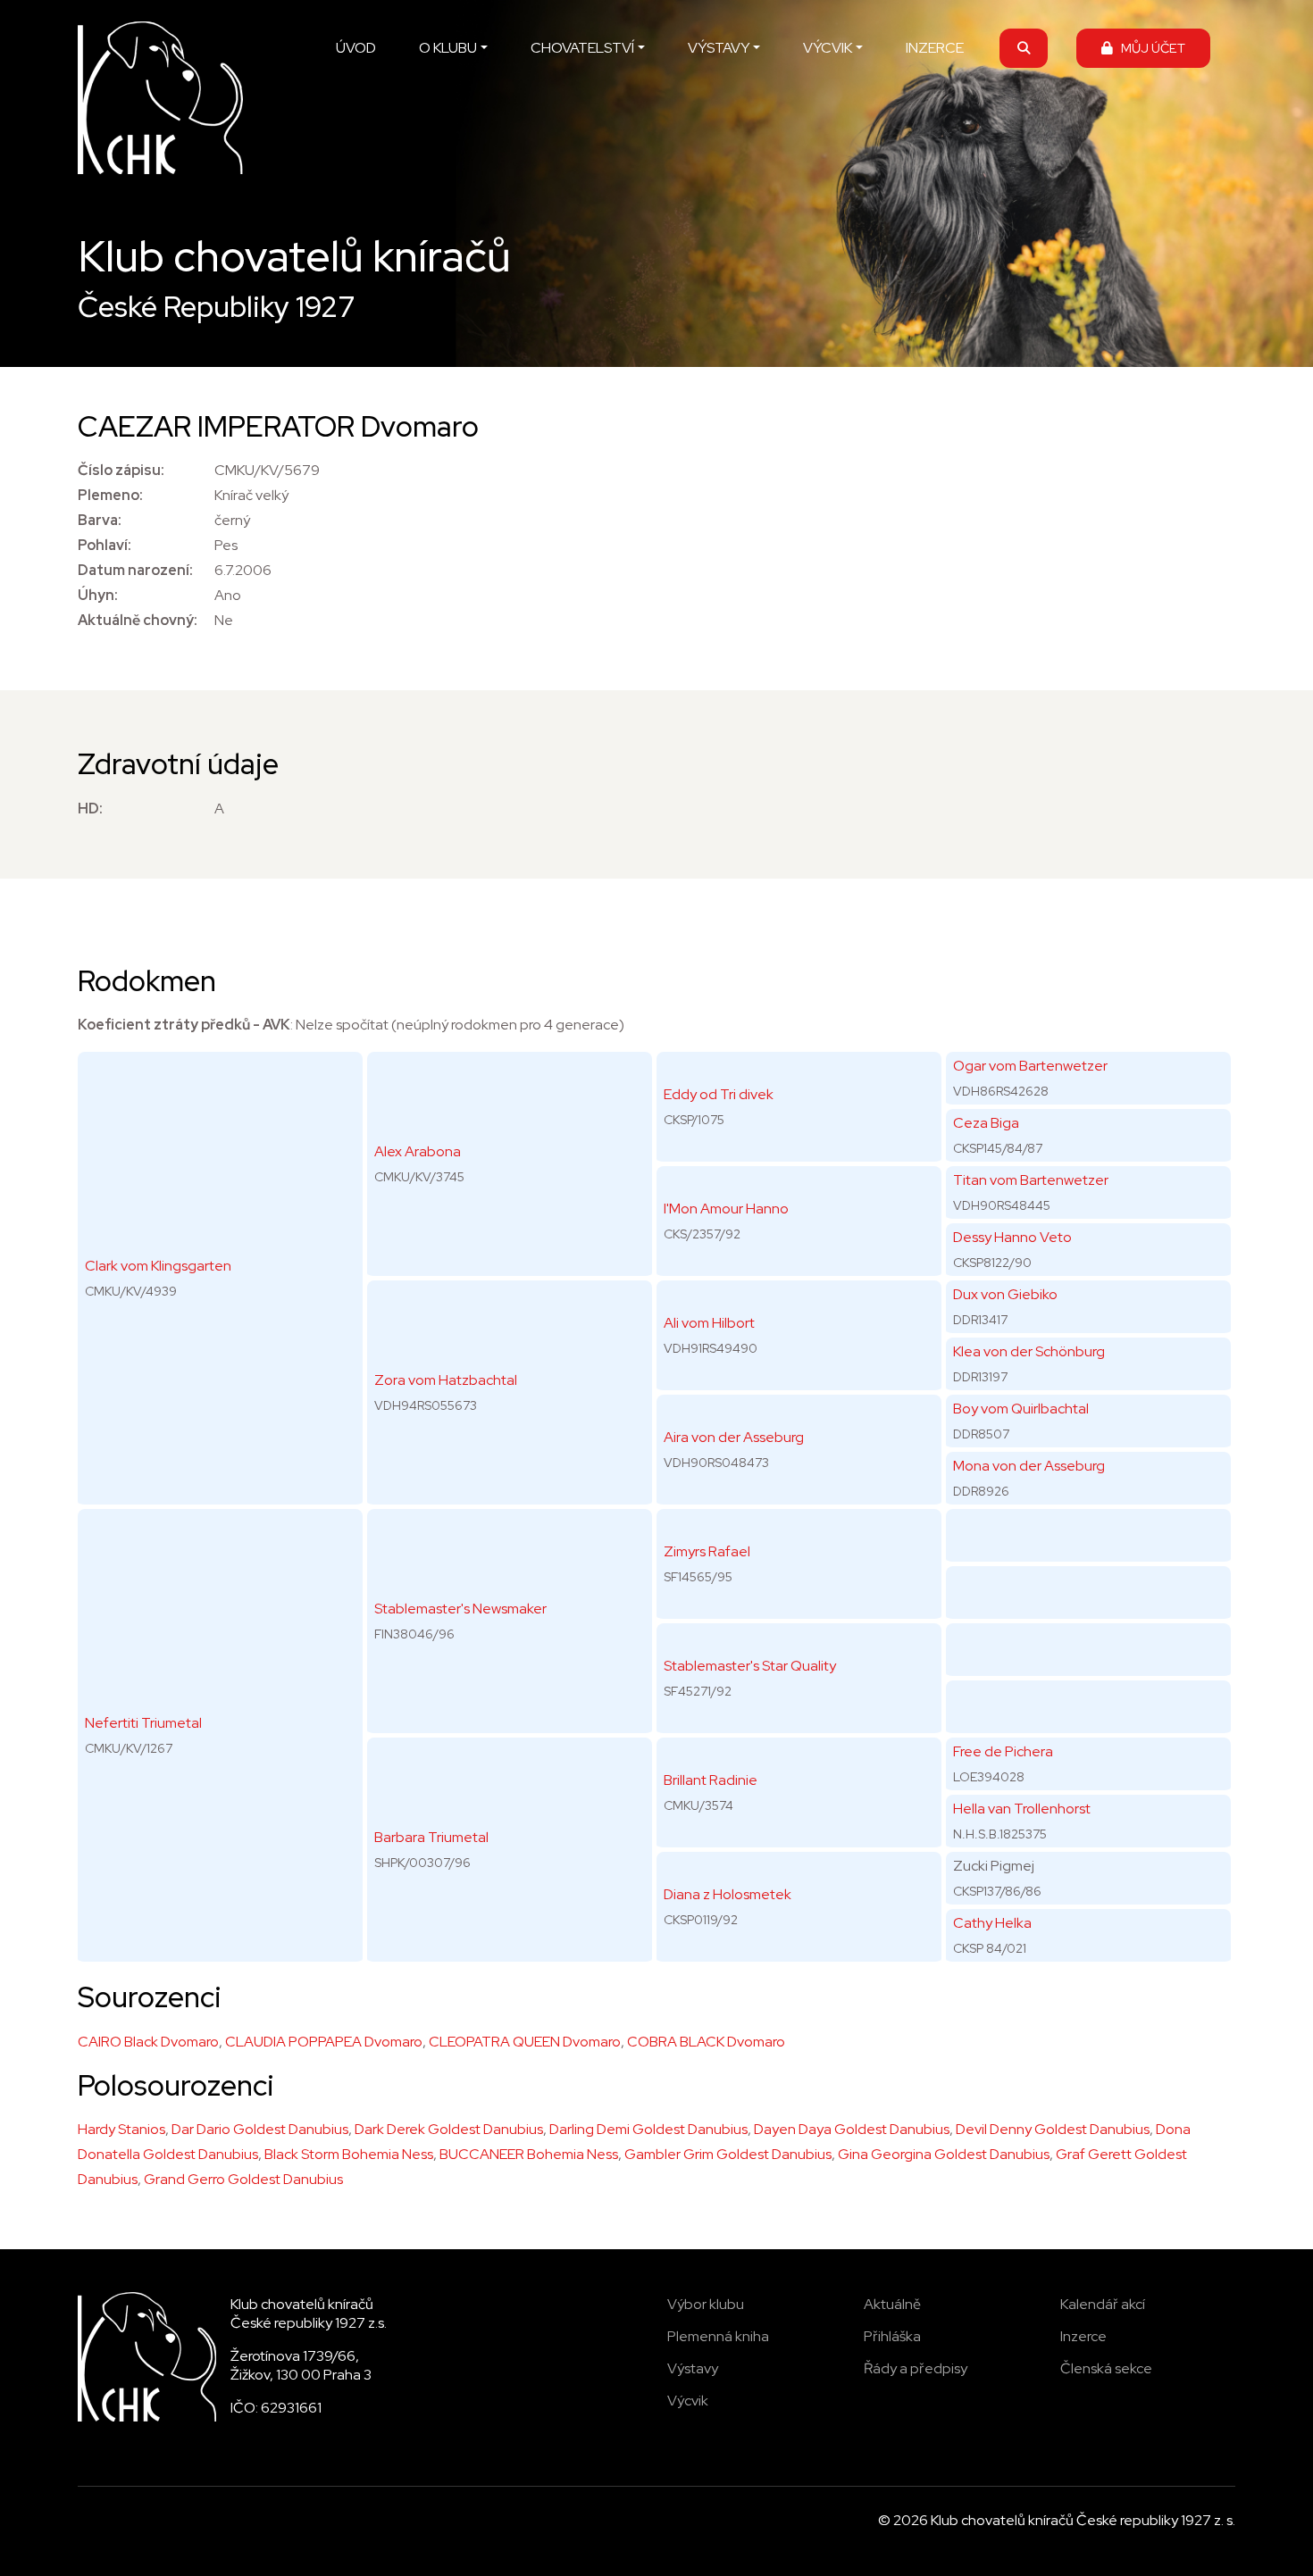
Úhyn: (98, 595)
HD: (90, 809)
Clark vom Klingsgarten (158, 1266)
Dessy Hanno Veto (1012, 1237)
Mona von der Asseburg (1029, 1466)
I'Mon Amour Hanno (726, 1209)
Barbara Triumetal (431, 1837)
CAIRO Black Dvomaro (148, 2042)
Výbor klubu (706, 2304)
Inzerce (1083, 2336)
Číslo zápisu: (121, 470)
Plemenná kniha (718, 2336)
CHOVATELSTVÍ (582, 48)
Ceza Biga (986, 1123)
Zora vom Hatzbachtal (446, 1380)
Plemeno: (110, 495)
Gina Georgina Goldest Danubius (944, 2154)
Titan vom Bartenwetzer (1031, 1180)
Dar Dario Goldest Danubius (260, 2129)
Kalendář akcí (1103, 2304)
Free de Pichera (1003, 1751)
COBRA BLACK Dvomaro (706, 2042)
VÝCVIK (828, 48)
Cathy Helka (992, 1923)
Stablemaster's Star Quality (750, 1666)
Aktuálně (892, 2304)
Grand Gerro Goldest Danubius (243, 2179)
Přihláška (892, 2336)
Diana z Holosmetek (728, 1894)
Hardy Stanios (121, 2129)
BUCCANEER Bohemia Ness (529, 2154)
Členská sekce (1106, 2368)
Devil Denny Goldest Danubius (1053, 2129)
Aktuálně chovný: (138, 620)
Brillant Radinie (711, 1780)
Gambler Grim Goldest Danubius (728, 2154)
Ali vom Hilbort (709, 1323)
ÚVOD (356, 48)
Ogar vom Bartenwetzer (1030, 1066)
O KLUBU (448, 48)
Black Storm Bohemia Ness (349, 2154)
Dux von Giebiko (1005, 1294)
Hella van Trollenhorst (1022, 1809)
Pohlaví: (105, 545)
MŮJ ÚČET (1149, 48)
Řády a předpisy (916, 2368)
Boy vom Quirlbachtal (1021, 1409)
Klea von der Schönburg (1029, 1351)
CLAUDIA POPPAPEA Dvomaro (324, 2042)
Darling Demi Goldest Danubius (648, 2129)
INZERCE (935, 48)
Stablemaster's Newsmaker (460, 1609)
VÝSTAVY (719, 48)
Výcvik (688, 2401)
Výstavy (693, 2368)
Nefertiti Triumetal (143, 1723)
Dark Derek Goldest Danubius (449, 2129)
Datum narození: (135, 570)
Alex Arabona (418, 1151)
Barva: (100, 520)
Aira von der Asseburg (734, 1437)
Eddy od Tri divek (719, 1094)
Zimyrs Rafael (707, 1551)
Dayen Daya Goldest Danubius (852, 2129)
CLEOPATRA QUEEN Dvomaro (525, 2042)
